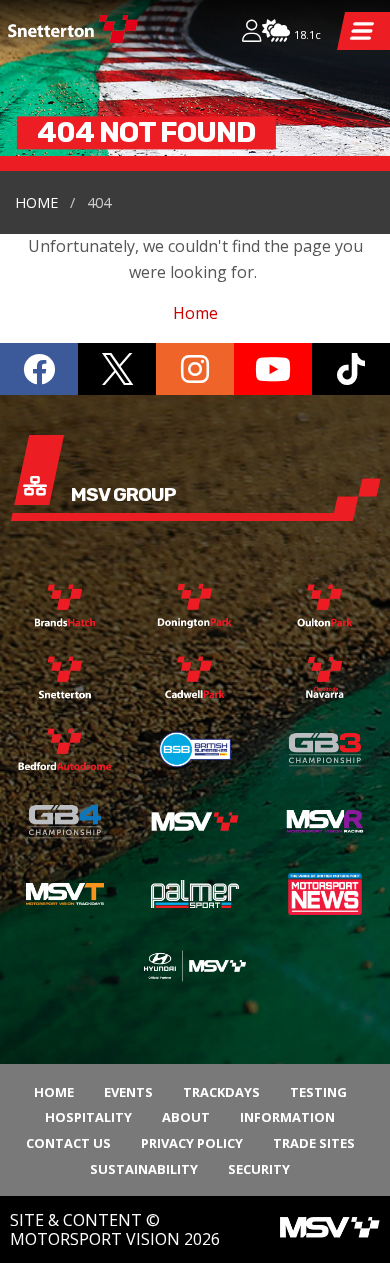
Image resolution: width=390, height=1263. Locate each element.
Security (259, 1169)
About (186, 1117)
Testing (318, 1092)
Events (128, 1092)
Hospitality (88, 1117)
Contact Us (68, 1143)
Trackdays (221, 1092)
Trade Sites (314, 1143)
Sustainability (144, 1169)
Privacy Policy (192, 1143)
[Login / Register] (252, 33)
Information (287, 1117)
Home (36, 202)
